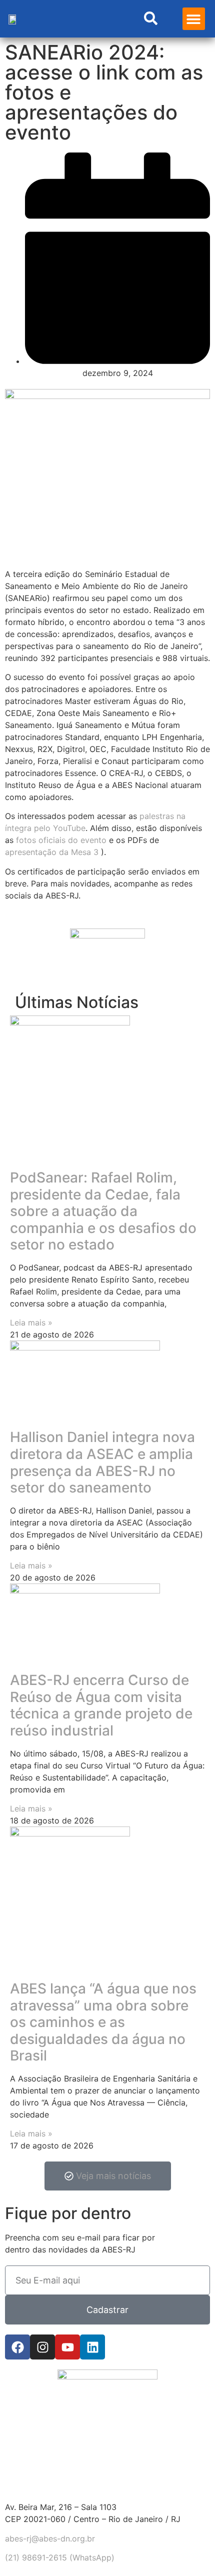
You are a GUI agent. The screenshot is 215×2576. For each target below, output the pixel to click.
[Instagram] (42, 2347)
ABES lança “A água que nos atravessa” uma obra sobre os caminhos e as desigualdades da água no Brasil (103, 2022)
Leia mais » (31, 1322)
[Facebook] (17, 2347)
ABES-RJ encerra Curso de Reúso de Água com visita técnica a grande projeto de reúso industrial (101, 1705)
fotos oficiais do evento (61, 840)
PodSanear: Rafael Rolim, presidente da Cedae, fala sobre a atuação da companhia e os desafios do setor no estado (103, 1211)
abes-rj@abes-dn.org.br (50, 2538)
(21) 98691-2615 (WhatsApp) (60, 2557)
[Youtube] (67, 2347)
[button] (194, 19)
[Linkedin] (92, 2347)
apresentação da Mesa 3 (53, 852)
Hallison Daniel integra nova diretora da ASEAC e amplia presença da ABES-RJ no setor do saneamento (102, 1462)
